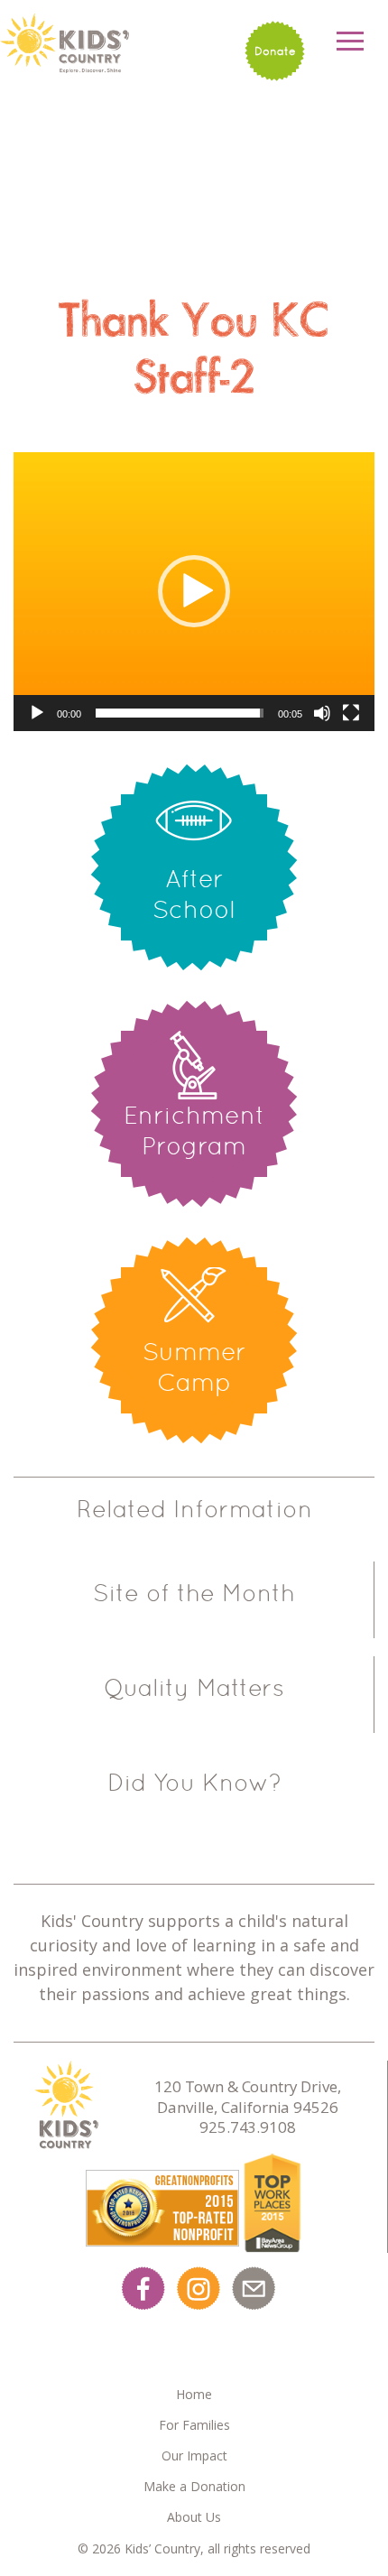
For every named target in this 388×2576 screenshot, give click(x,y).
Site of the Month (194, 1593)
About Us (194, 2517)
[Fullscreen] (351, 713)
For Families (194, 2425)
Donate (275, 51)
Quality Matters (194, 1688)
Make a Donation (194, 2486)
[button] (194, 591)
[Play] (37, 713)
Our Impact (194, 2456)
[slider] (180, 713)
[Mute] (322, 713)
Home (194, 2394)
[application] (194, 592)
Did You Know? (194, 1783)
